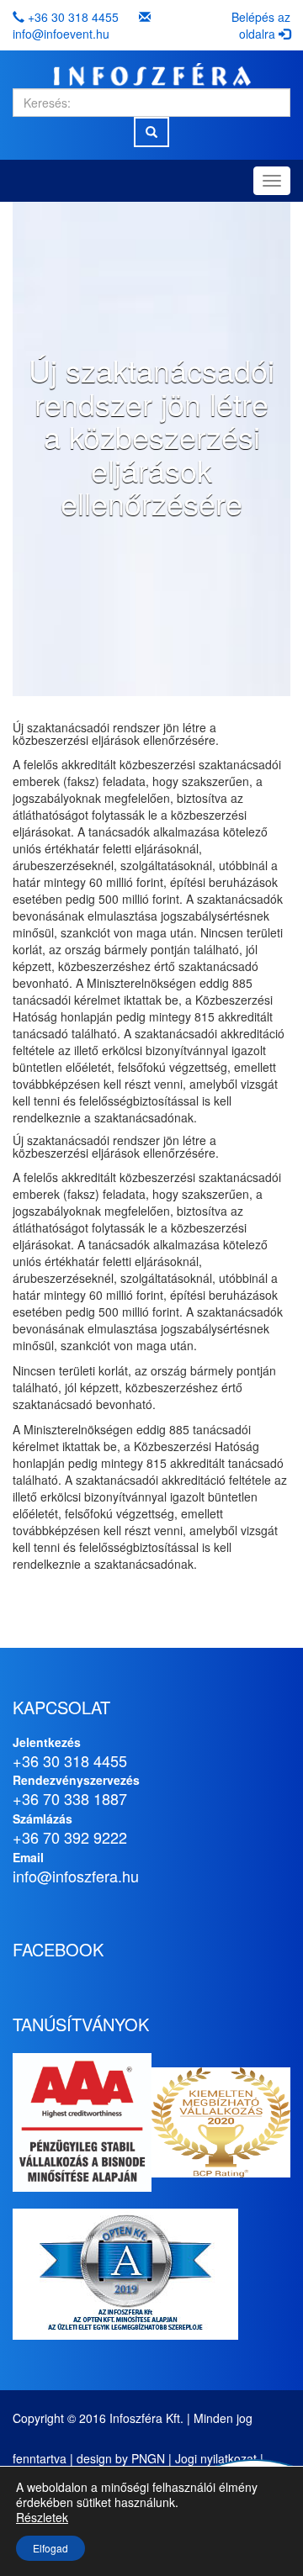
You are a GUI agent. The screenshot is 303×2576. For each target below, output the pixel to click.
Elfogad (50, 2548)
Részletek (42, 2517)
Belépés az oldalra (261, 25)
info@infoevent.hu (61, 34)
